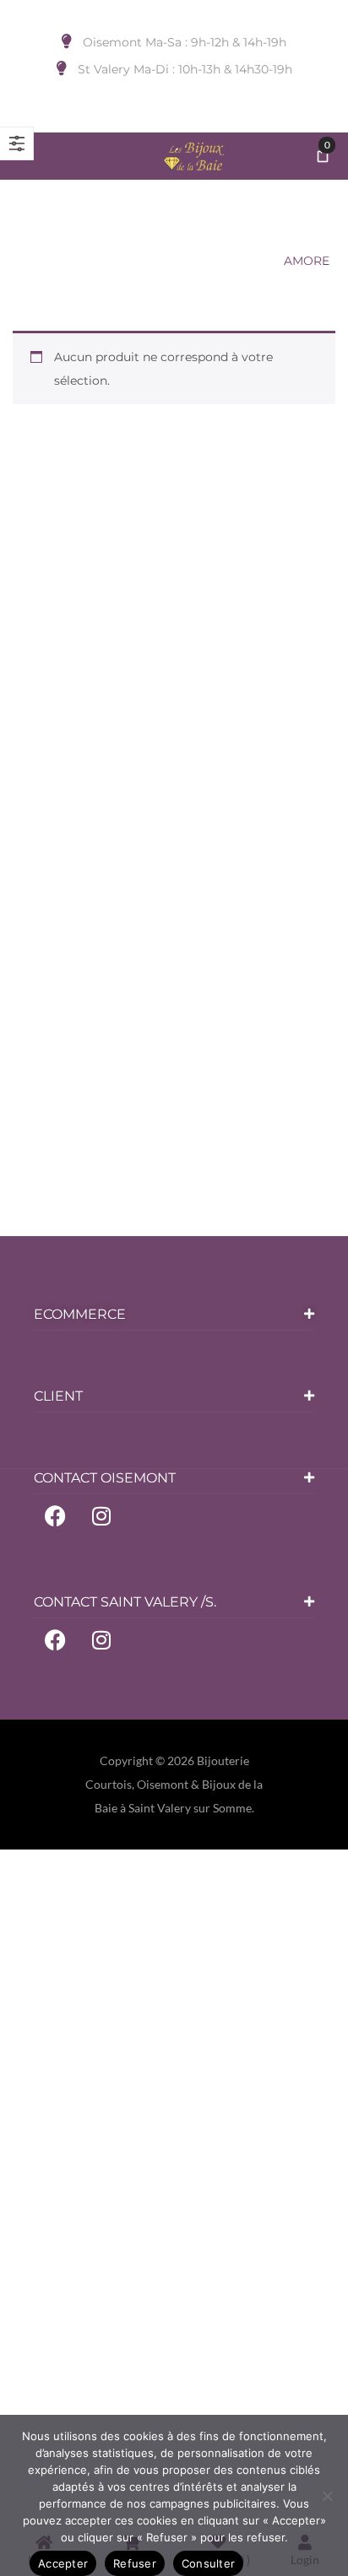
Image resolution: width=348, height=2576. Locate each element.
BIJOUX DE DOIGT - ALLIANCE (173, 261)
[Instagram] (101, 1515)
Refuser (135, 2563)
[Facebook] (55, 1515)
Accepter (63, 2563)
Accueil (40, 261)
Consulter (208, 2563)
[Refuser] (327, 2496)
